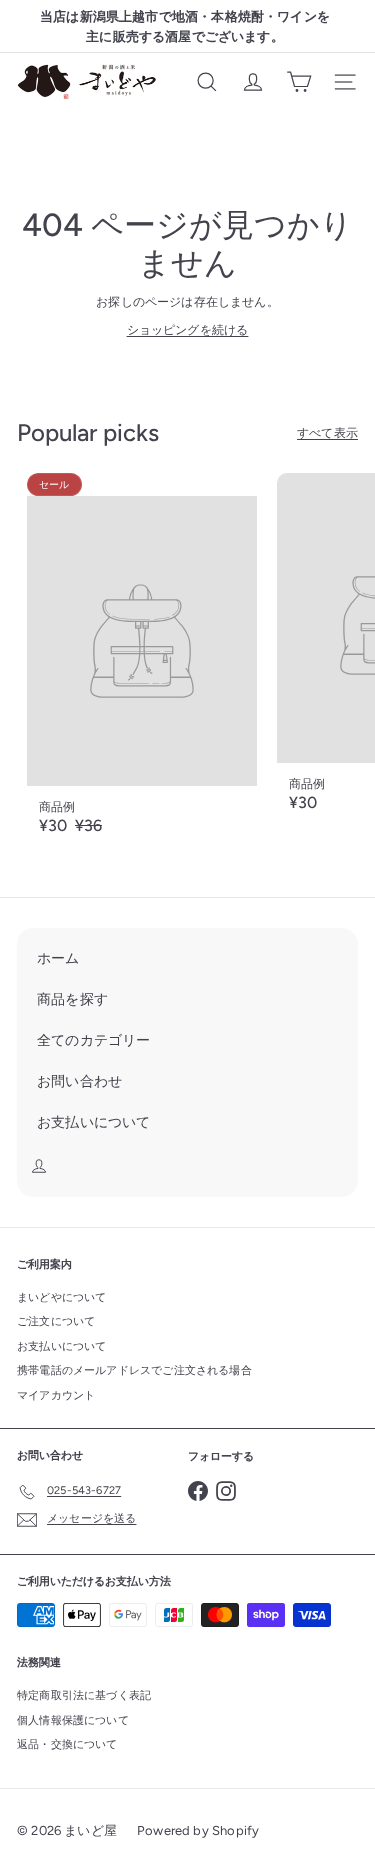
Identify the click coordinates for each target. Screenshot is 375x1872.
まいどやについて (61, 1297)
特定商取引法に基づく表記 (84, 1695)
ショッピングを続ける (188, 330)
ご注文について (56, 1321)
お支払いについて (61, 1346)
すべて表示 (327, 433)
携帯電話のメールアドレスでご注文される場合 (134, 1370)
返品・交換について (67, 1744)
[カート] (299, 82)
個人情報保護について (73, 1720)
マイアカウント (56, 1395)
